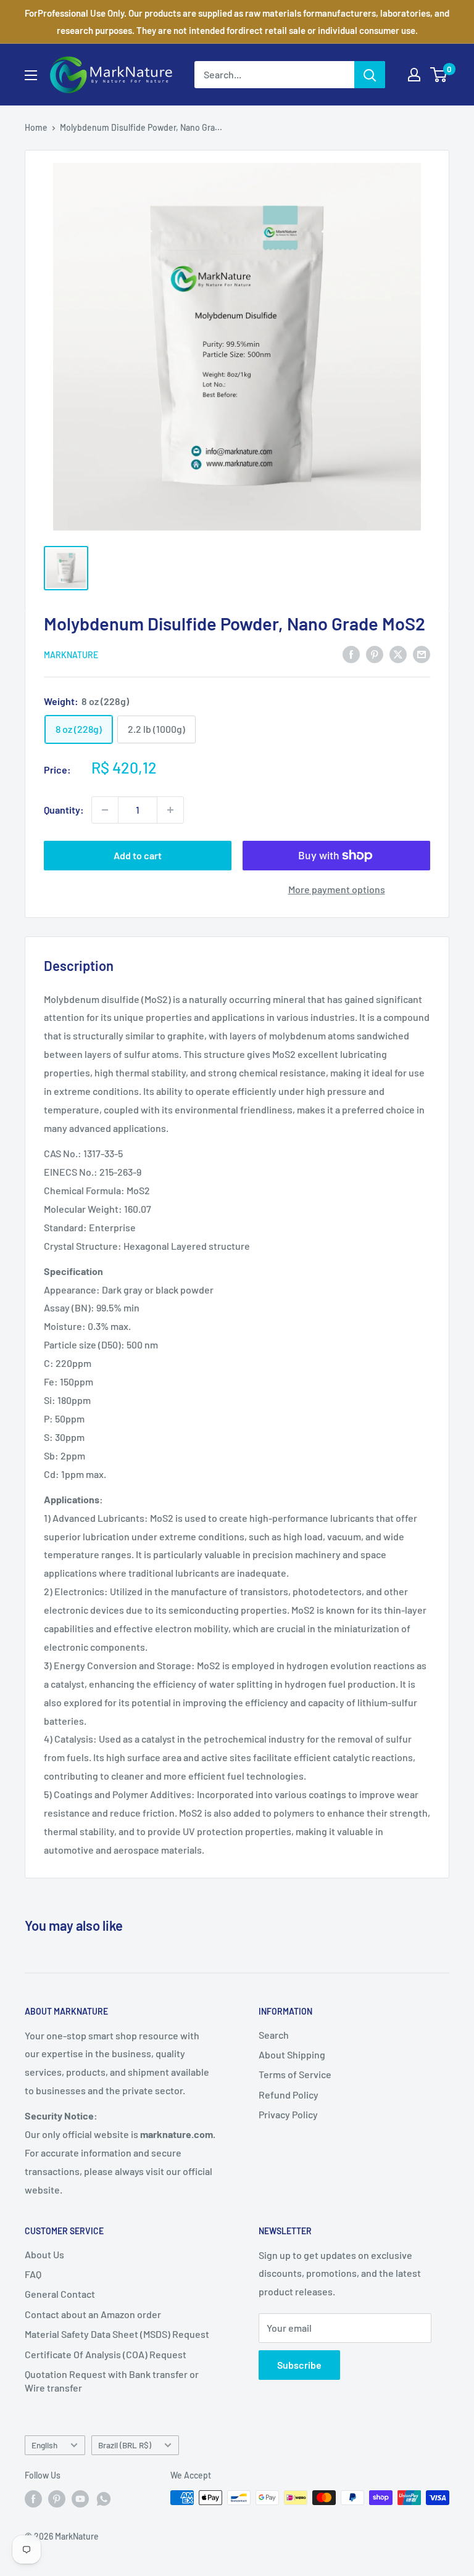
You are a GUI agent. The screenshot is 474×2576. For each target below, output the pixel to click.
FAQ (33, 2274)
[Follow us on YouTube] (80, 2499)
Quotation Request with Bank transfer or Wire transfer (112, 2381)
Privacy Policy (288, 2114)
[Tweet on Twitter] (398, 654)
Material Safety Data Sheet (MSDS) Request (117, 2334)
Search (274, 2035)
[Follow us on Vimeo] (104, 2499)
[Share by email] (422, 654)
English (44, 2445)
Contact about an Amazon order (93, 2314)
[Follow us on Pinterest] (57, 2499)
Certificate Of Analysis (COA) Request (106, 2354)
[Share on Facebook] (351, 654)
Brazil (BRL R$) (125, 2445)
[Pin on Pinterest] (375, 654)
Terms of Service (295, 2074)
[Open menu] (31, 75)
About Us (44, 2254)
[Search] (370, 75)
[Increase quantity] (170, 810)
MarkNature (71, 655)
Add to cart (138, 855)
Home (36, 127)
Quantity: (64, 810)
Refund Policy (289, 2095)
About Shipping (292, 2054)
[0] (439, 75)
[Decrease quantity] (105, 810)
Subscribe (299, 2365)
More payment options (337, 889)
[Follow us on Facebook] (33, 2499)
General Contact (60, 2294)
